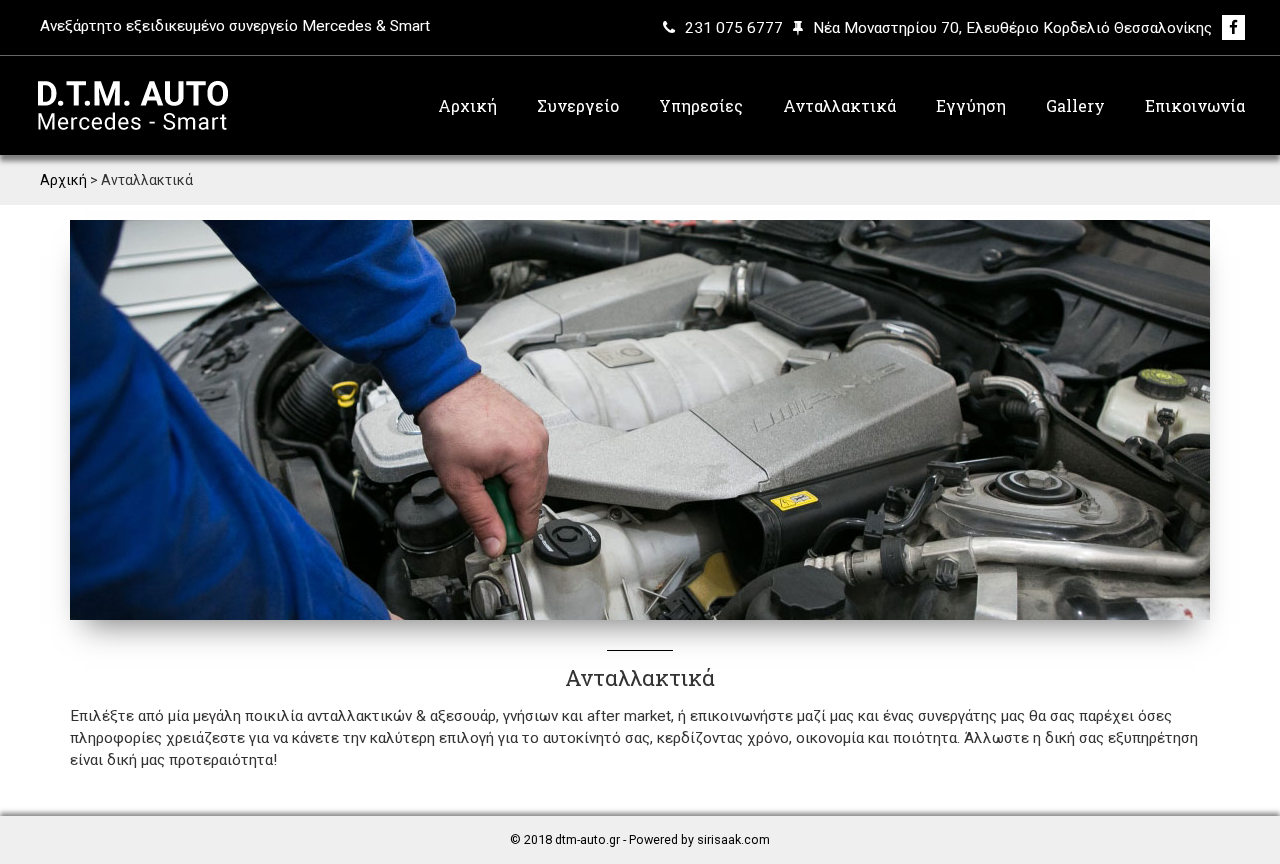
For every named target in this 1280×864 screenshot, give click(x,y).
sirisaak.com (733, 839)
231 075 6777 (734, 28)
